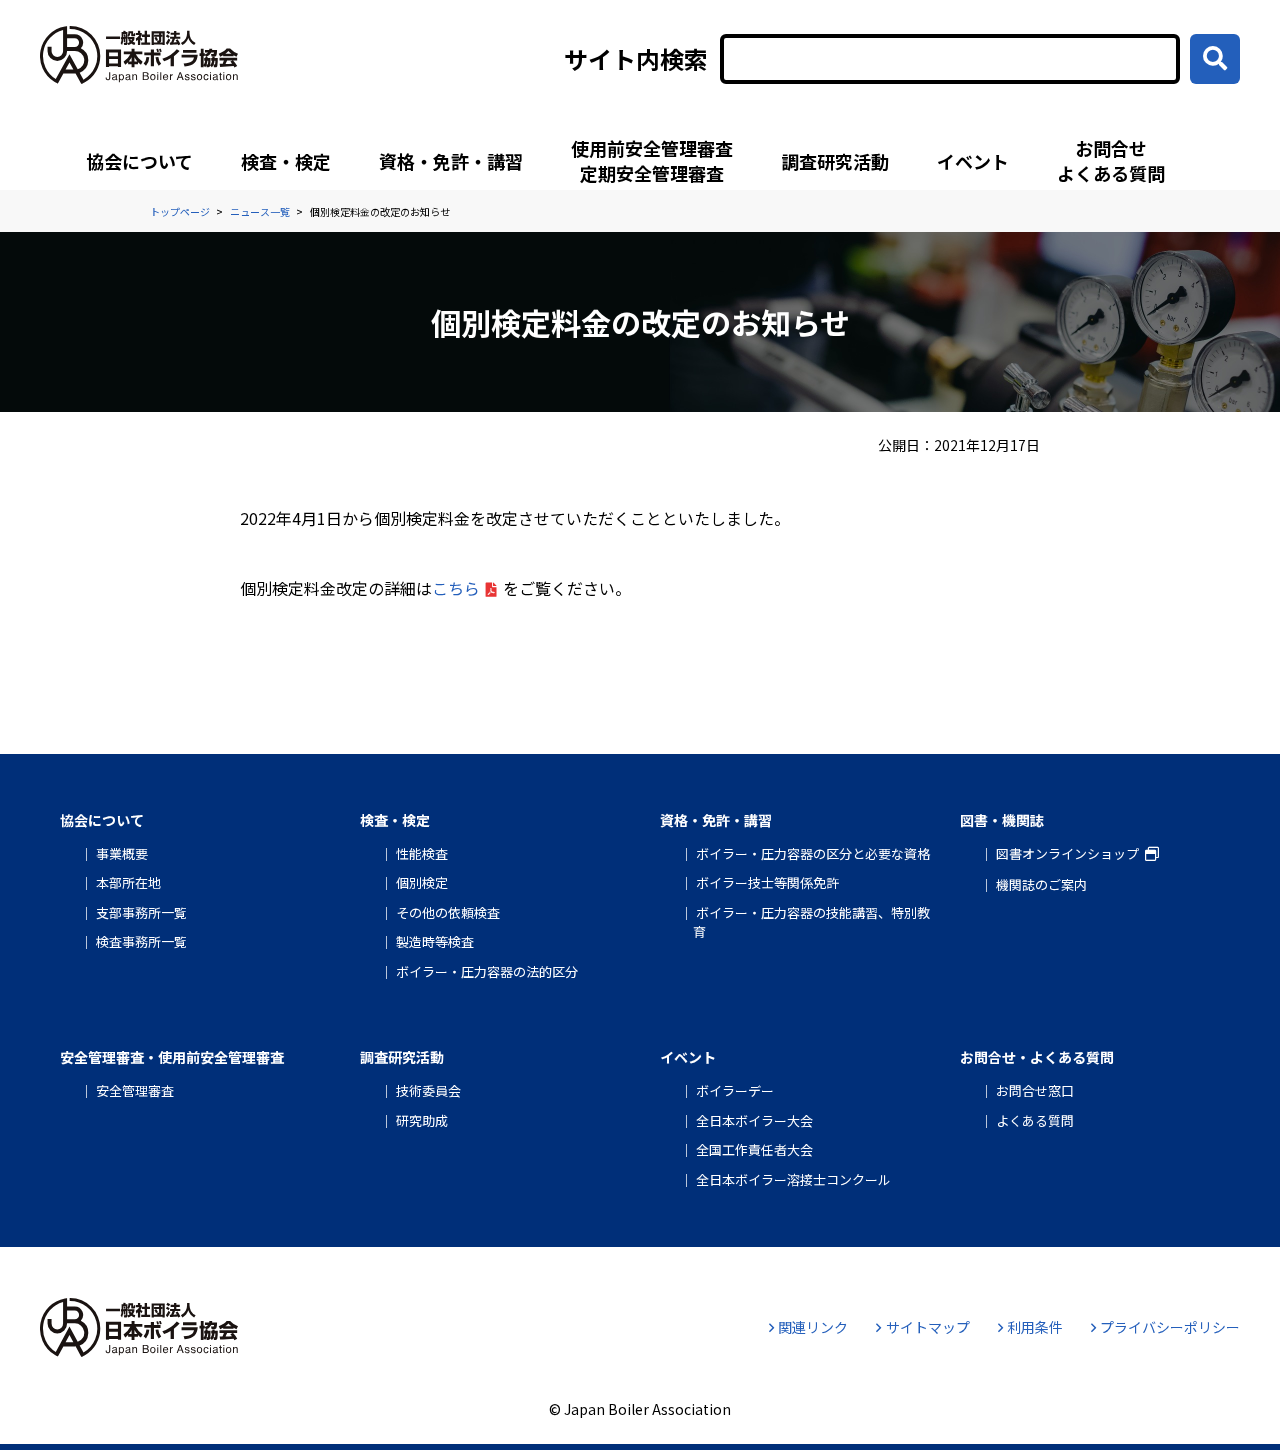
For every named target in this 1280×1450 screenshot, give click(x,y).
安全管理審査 (135, 1090)
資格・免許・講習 (451, 161)
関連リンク (813, 1327)
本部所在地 (128, 882)
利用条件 (1035, 1327)
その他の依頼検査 (448, 912)
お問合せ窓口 (1035, 1090)
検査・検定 (286, 161)
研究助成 (422, 1120)
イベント (973, 161)
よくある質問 (1035, 1120)
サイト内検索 (636, 59)
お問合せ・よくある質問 (1037, 1057)
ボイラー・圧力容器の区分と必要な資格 (813, 853)
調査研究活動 (835, 161)
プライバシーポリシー (1170, 1327)
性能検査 (422, 853)
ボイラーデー (735, 1090)
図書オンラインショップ (1067, 853)
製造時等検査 (435, 941)
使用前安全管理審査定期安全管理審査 (652, 160)
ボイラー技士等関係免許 (767, 882)
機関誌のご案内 (1041, 884)
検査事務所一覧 (141, 941)
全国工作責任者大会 (754, 1149)
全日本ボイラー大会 (754, 1120)
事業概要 (122, 853)
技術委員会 (428, 1090)
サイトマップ (927, 1327)
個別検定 (422, 882)
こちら (456, 588)
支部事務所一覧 (141, 912)
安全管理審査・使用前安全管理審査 (172, 1057)
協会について (139, 161)
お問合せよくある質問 (1111, 160)
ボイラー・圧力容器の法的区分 (487, 971)
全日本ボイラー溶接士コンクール (793, 1179)
